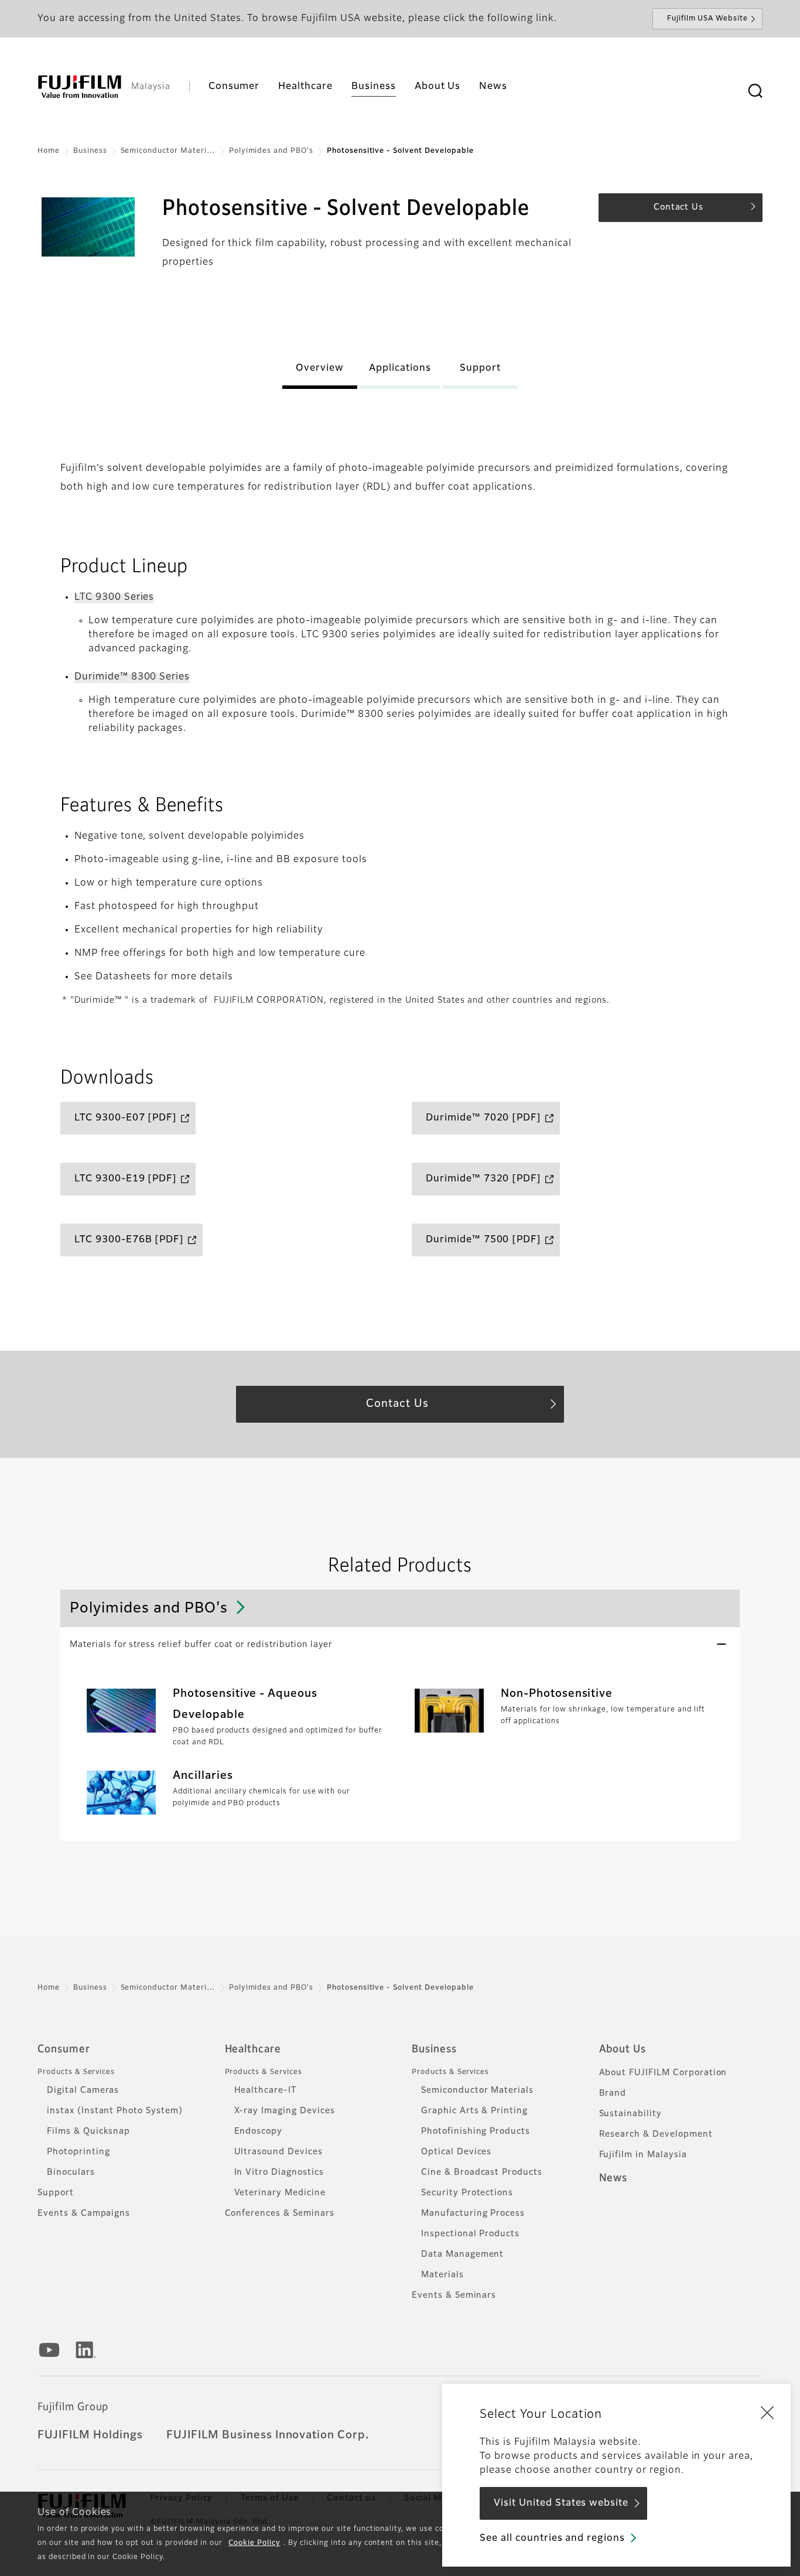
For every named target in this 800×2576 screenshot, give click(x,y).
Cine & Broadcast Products (482, 2172)
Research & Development (656, 2134)
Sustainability (630, 2114)
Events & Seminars (454, 2295)
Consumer (64, 2049)
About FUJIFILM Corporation (663, 2073)
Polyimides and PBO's (271, 151)
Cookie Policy (254, 2543)
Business (90, 151)
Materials (442, 2275)
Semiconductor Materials (477, 2090)
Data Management (462, 2254)
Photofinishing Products (476, 2131)
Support (56, 2193)
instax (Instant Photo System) (115, 2111)
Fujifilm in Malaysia (643, 2155)
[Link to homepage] (80, 87)
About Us (623, 2049)
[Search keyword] (755, 91)
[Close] (767, 2412)
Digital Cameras (83, 2090)
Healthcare (253, 2049)
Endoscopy (259, 2131)
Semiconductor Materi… (168, 151)
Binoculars (71, 2172)
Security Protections (467, 2193)
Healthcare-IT (265, 2090)
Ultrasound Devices (278, 2152)
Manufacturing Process (473, 2213)
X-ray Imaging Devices (285, 2111)
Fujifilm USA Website (707, 19)
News (613, 2178)
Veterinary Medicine (280, 2193)
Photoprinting (78, 2152)
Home (49, 151)
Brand (613, 2093)
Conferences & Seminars (280, 2213)
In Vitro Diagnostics (279, 2172)
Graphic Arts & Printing (474, 2111)
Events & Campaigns (84, 2213)
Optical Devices (456, 2152)
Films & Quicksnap (88, 2131)
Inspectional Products (470, 2234)
